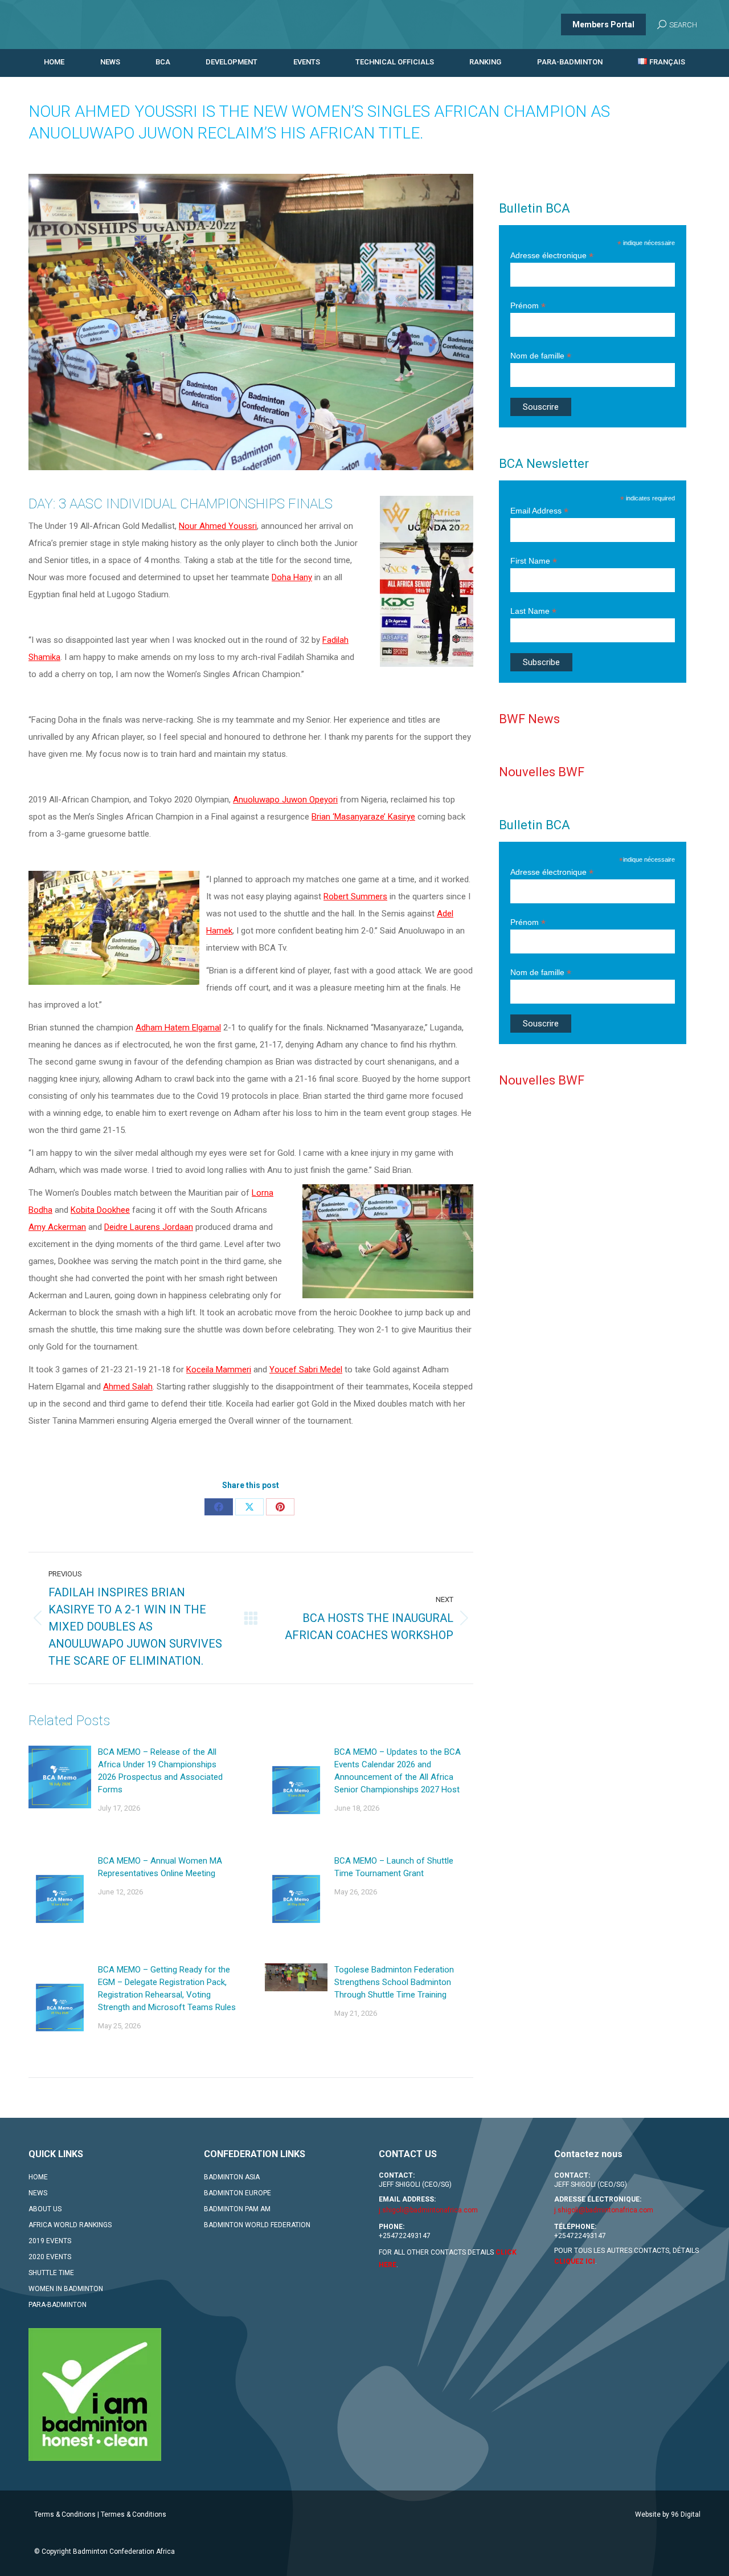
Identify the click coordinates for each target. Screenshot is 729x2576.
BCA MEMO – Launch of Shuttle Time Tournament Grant (394, 1867)
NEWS (38, 2193)
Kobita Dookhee (100, 1210)
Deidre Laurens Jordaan (149, 1227)
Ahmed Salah (128, 1387)
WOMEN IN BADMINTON (66, 2289)
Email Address (539, 511)
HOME (38, 2177)
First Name (534, 561)
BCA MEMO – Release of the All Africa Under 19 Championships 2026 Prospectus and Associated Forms (160, 1771)
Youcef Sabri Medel (306, 1369)
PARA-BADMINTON (58, 2305)
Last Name (533, 611)
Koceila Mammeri (219, 1369)
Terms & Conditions (65, 2514)
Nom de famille (541, 356)
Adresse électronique (552, 256)
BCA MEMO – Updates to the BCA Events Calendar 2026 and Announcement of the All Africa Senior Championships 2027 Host (398, 1771)
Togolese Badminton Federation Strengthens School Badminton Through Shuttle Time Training (394, 1982)
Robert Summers (355, 896)
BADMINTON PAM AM (237, 2209)
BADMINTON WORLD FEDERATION (257, 2225)
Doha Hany (292, 577)
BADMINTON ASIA (232, 2177)
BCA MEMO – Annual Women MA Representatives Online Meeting (160, 1867)
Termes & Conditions (134, 2514)
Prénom (528, 306)
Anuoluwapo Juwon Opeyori (285, 800)
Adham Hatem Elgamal (178, 1028)
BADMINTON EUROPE (237, 2193)
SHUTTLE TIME (51, 2273)
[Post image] (60, 1777)
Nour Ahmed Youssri (218, 526)
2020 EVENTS (50, 2257)
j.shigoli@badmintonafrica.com (428, 2210)
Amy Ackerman (57, 1227)
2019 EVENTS (50, 2241)
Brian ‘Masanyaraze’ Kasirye (363, 817)
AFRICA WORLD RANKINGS (70, 2225)
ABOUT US (45, 2209)
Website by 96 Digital (668, 2514)
